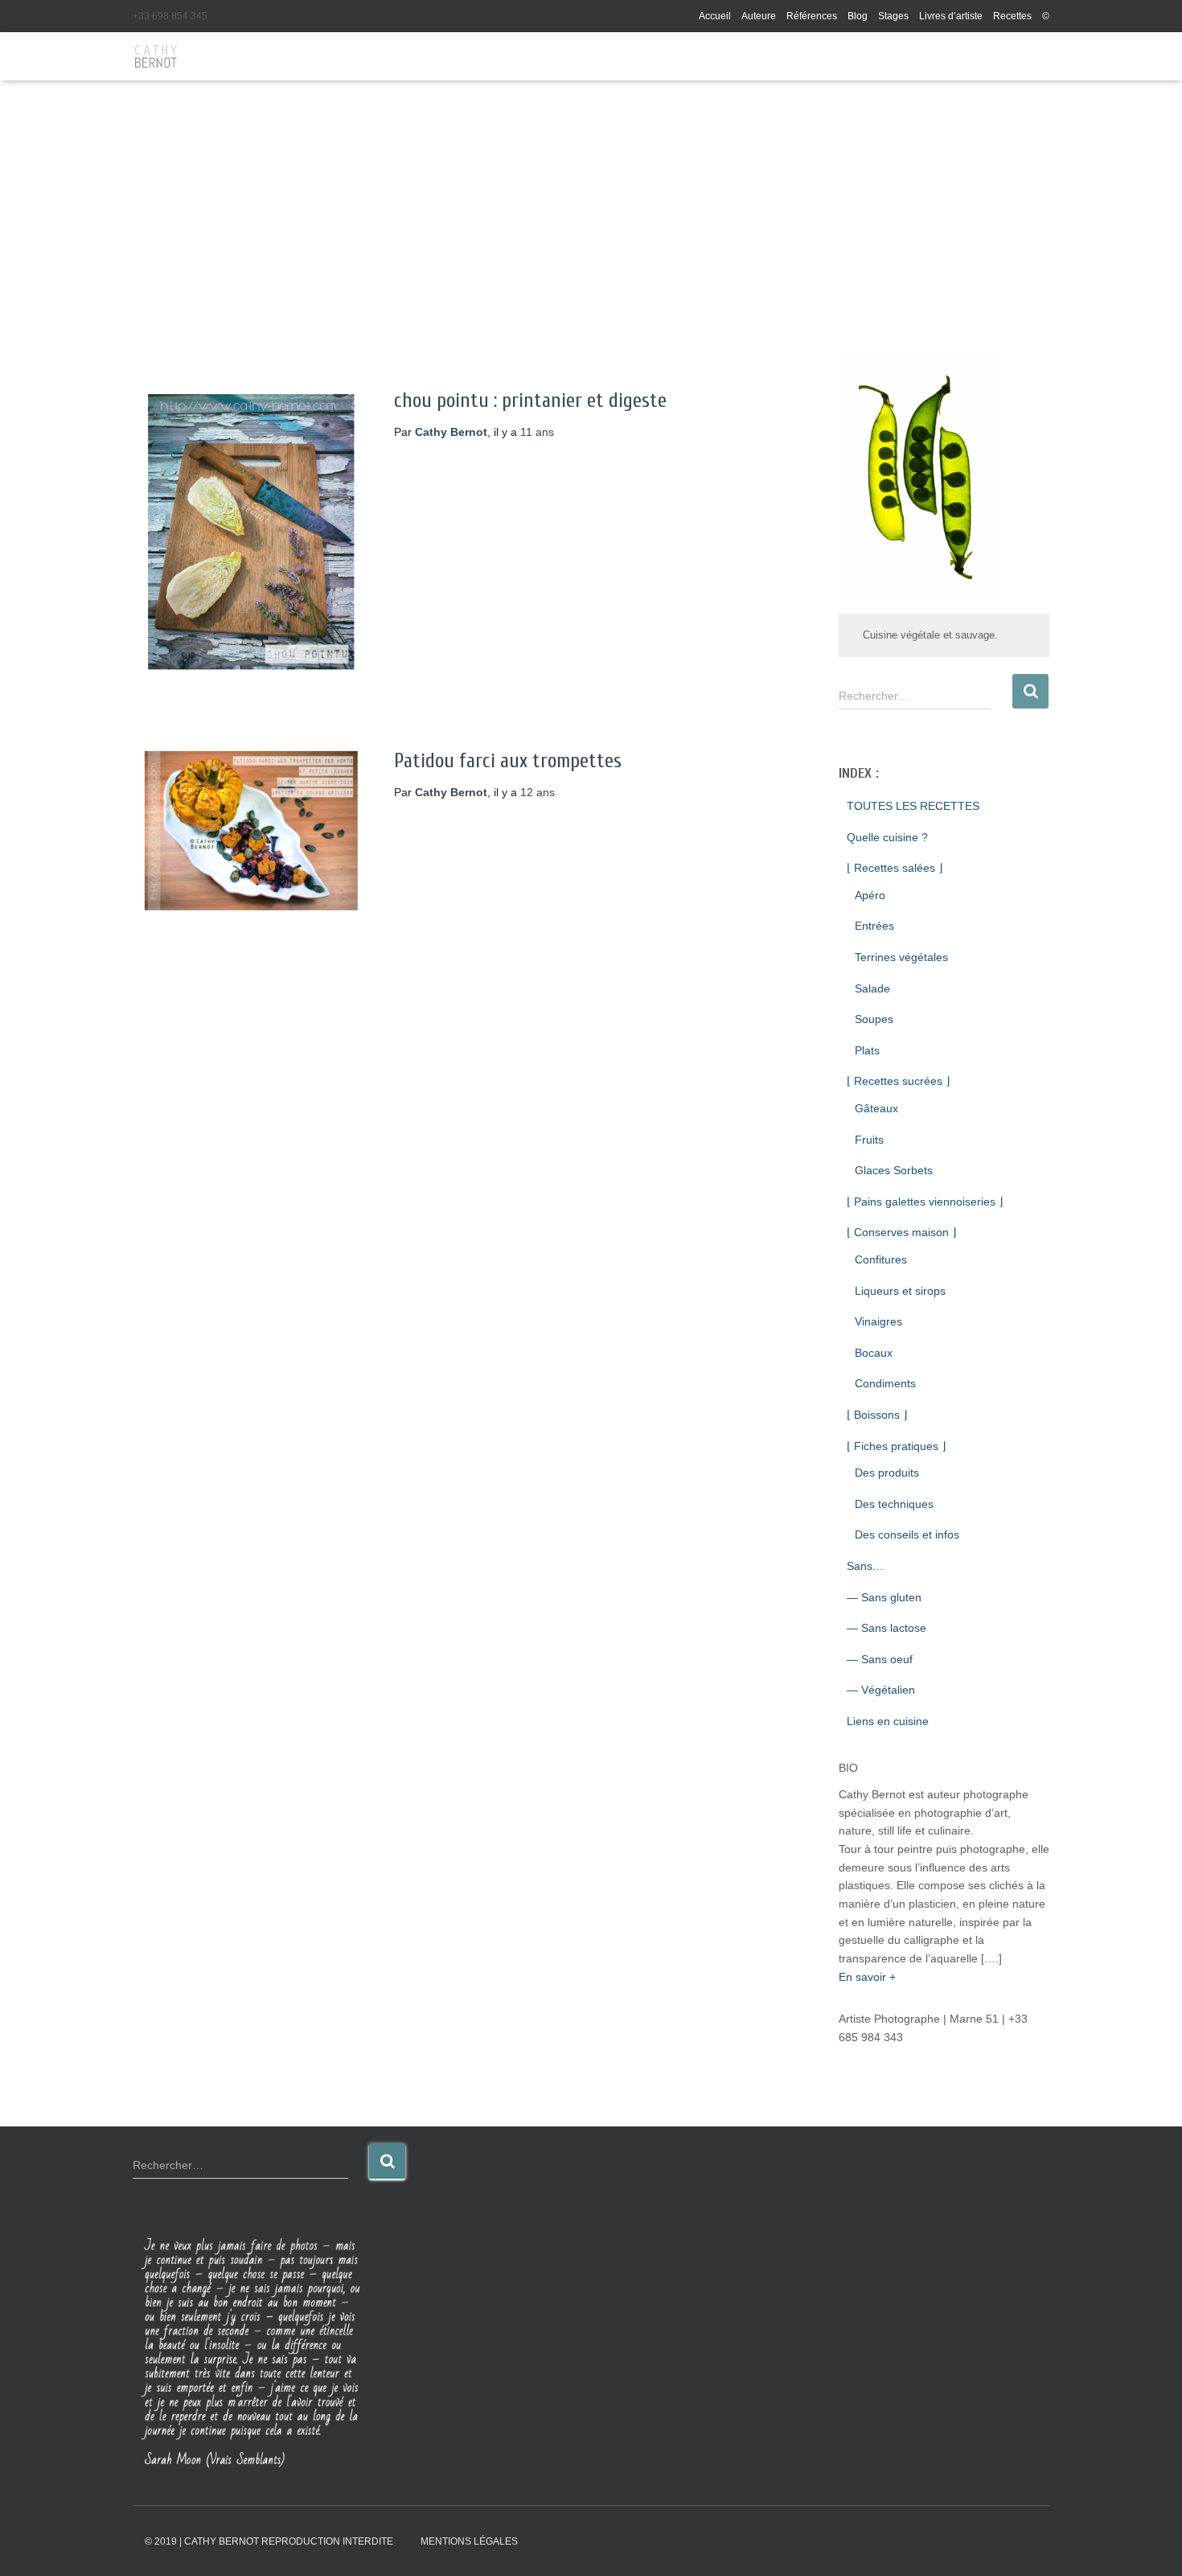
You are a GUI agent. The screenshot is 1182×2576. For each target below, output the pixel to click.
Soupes (874, 1019)
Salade (872, 988)
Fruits (869, 1140)
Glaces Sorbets (894, 1170)
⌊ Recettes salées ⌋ (895, 868)
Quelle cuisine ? (887, 837)
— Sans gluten (884, 1597)
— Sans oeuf (880, 1659)
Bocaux (874, 1353)
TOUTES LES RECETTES (913, 806)
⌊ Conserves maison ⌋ (901, 1232)
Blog (858, 16)
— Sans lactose (886, 1628)
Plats (867, 1050)
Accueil (715, 16)
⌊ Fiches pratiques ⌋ (896, 1446)
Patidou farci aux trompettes (508, 761)
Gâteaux (876, 1108)
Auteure (759, 16)
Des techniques (894, 1504)
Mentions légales (469, 2541)
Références (812, 16)
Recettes (1012, 16)
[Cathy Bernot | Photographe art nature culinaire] (156, 56)
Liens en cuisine (888, 1721)
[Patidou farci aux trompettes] (251, 831)
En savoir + (867, 1977)
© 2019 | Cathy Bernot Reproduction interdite (269, 2541)
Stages (893, 16)
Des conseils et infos (907, 1535)
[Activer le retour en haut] (1150, 2544)
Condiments (885, 1383)
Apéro (870, 895)
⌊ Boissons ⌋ (877, 1415)
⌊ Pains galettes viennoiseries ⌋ (925, 1202)
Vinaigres (878, 1321)
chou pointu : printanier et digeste (530, 401)
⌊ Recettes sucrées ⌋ (898, 1081)
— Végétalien (881, 1690)
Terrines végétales (901, 957)
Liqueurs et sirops (900, 1291)
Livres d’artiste (951, 16)
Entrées (874, 926)
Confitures (881, 1259)
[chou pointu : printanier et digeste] (251, 532)
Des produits (887, 1473)
